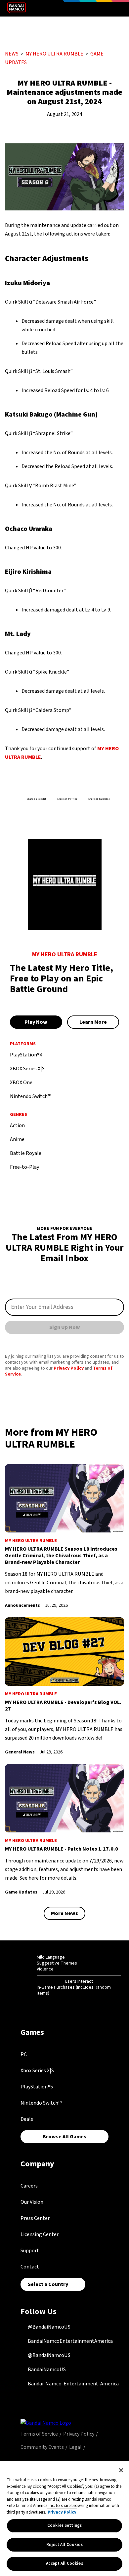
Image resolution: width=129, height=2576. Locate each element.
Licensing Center (40, 2234)
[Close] (121, 2470)
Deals (27, 2119)
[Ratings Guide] (20, 1975)
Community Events (42, 2447)
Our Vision (32, 2202)
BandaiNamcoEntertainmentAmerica (70, 2341)
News (12, 54)
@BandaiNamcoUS (49, 2327)
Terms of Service (39, 2434)
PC (24, 2054)
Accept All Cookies (64, 2563)
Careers (29, 2186)
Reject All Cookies (64, 2545)
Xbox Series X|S (37, 2071)
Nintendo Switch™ (41, 2103)
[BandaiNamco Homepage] (46, 2423)
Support (30, 2251)
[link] (64, 1537)
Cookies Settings (64, 2525)
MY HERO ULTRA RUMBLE (54, 54)
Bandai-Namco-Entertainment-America (73, 2384)
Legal (75, 2447)
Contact (30, 2267)
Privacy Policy (69, 1368)
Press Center (35, 2218)
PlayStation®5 (37, 2087)
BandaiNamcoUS (46, 2370)
